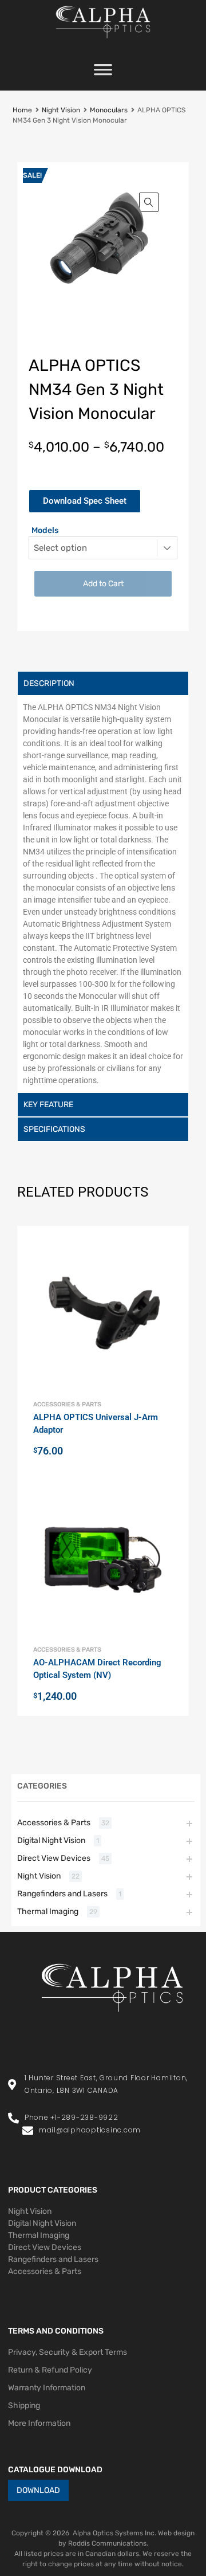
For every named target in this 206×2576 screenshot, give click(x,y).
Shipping (24, 2406)
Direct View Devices (54, 1858)
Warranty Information (47, 2388)
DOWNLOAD (38, 2490)
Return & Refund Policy (50, 2370)
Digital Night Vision (51, 1840)
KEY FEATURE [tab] (48, 1105)
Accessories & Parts (67, 1404)
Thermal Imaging (48, 1912)
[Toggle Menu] (103, 73)
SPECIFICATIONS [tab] (54, 1129)
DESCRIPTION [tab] (49, 683)
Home (22, 110)
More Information (39, 2423)
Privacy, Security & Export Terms (68, 2352)
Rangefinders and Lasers (62, 1894)
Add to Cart (103, 584)
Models (45, 530)
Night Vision (61, 110)
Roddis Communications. (108, 2543)
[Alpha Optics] (103, 41)
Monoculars (109, 110)
